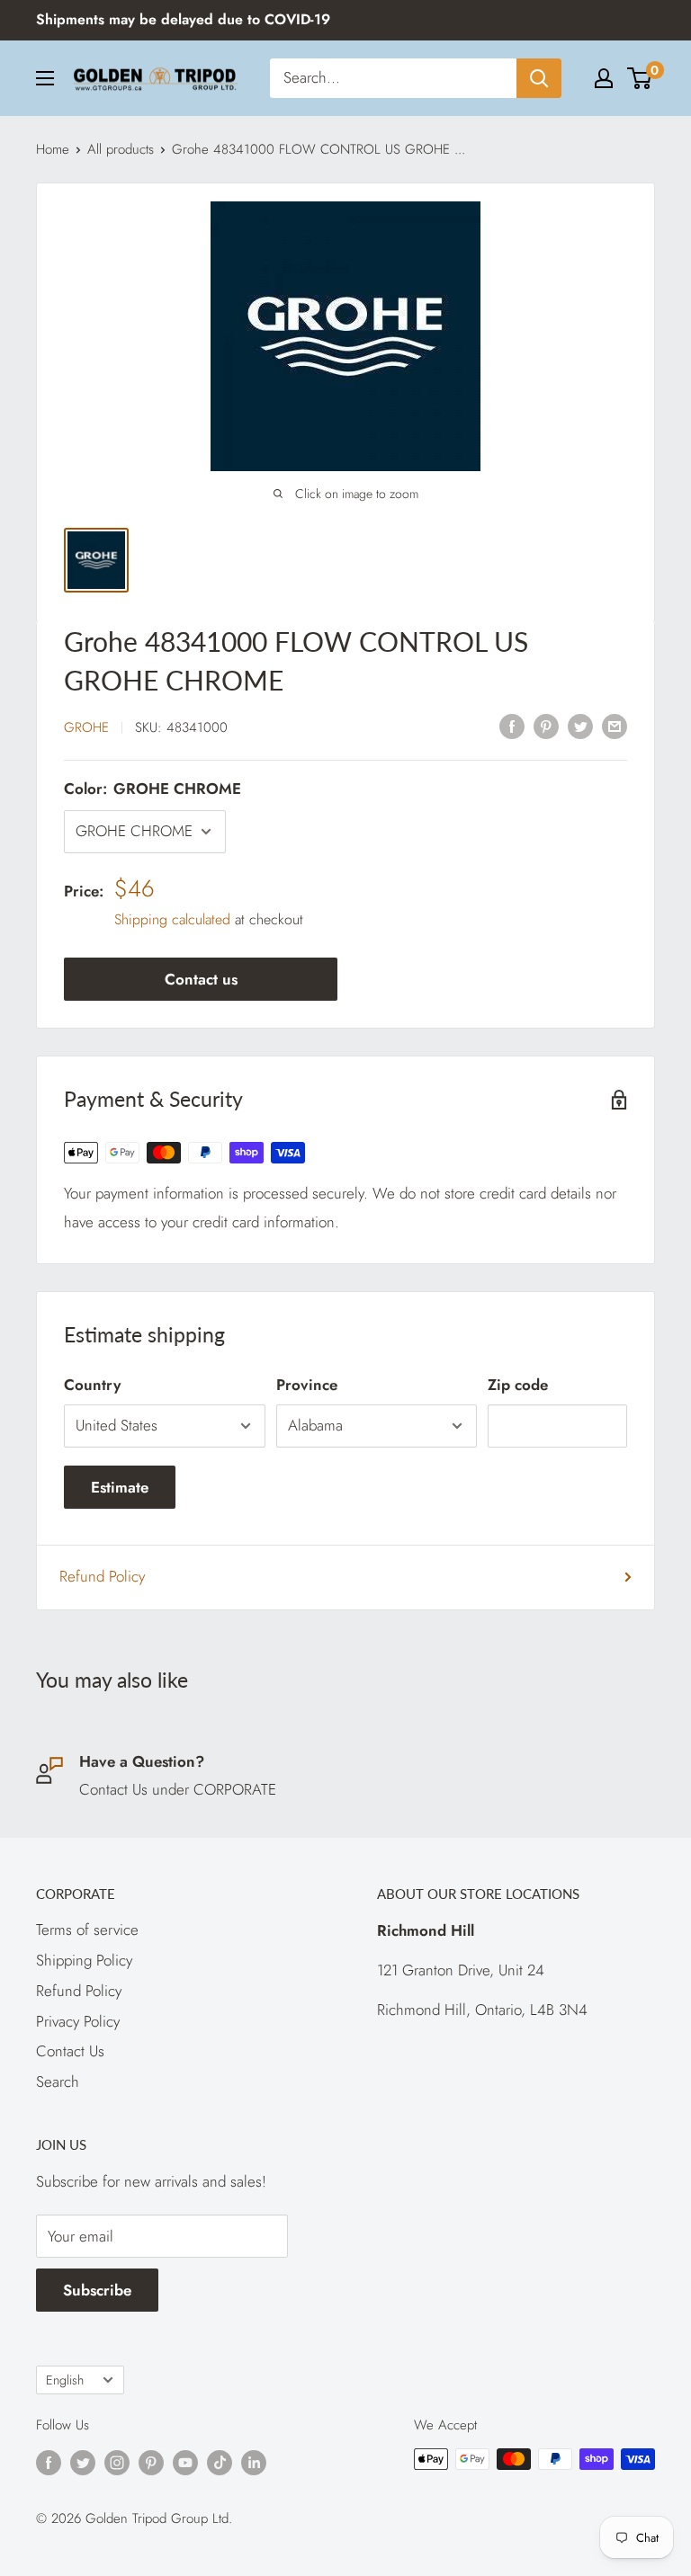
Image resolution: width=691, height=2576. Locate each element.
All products (121, 149)
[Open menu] (45, 78)
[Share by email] (615, 726)
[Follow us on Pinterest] (151, 2462)
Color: (153, 789)
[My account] (604, 78)
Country (92, 1385)
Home (53, 149)
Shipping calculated (172, 919)
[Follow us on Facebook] (49, 2462)
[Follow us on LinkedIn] (254, 2462)
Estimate (120, 1487)
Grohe (86, 727)
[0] (640, 78)
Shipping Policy (84, 1960)
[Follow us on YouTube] (185, 2462)
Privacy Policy (78, 2021)
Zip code (518, 1385)
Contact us (201, 979)
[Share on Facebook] (512, 726)
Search (58, 2081)
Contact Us (70, 2051)
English (65, 2380)
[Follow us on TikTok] (220, 2462)
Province (307, 1385)
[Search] (539, 78)
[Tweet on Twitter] (580, 726)
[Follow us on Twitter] (83, 2462)
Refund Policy (102, 1576)
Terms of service (87, 1930)
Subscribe (97, 2290)
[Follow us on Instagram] (117, 2462)
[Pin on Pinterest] (546, 726)
